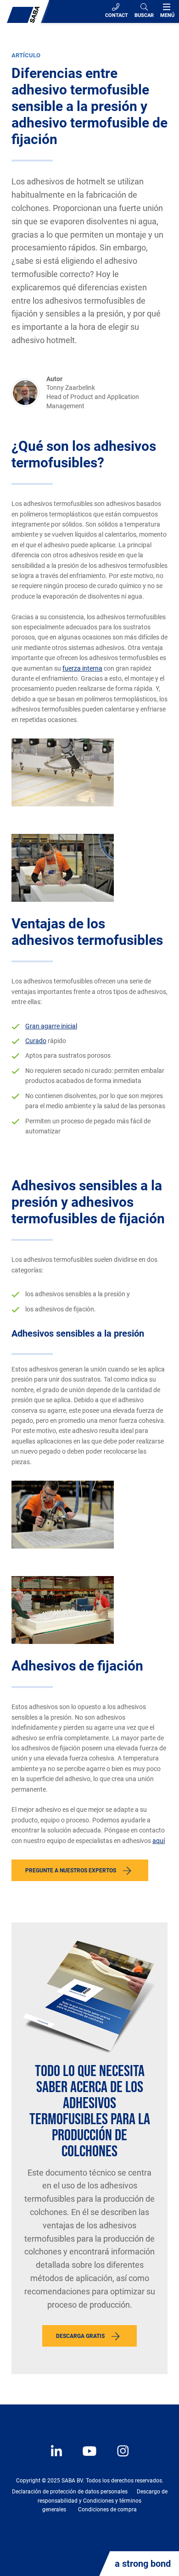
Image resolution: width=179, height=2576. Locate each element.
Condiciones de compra (107, 2509)
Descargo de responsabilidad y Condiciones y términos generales (103, 2500)
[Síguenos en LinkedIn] (57, 2458)
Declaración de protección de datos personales (70, 2492)
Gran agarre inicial (51, 1026)
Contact (117, 15)
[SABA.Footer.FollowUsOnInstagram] (117, 2458)
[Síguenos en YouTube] (85, 2458)
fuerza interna (82, 668)
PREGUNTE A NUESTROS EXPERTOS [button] (71, 1871)
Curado (36, 1041)
